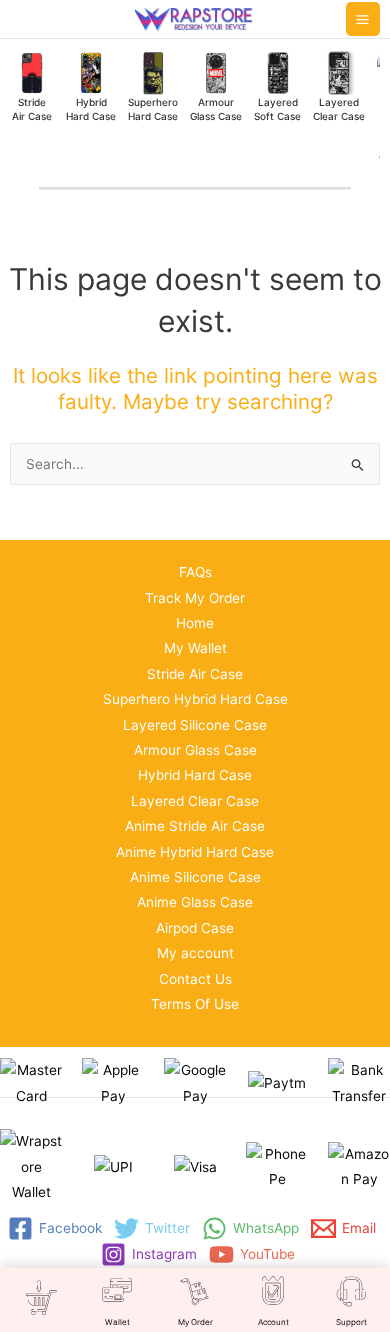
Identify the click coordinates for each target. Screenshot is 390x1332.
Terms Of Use (195, 1004)
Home (195, 623)
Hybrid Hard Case (195, 775)
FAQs (195, 572)
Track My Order (195, 598)
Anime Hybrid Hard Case (195, 852)
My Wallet (195, 648)
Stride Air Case (195, 674)
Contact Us (195, 979)
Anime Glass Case (195, 902)
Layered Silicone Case (195, 725)
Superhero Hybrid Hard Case (195, 699)
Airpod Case (195, 928)
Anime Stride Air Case (195, 826)
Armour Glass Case (195, 750)
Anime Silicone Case (195, 877)
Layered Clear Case (195, 801)
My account (195, 953)
